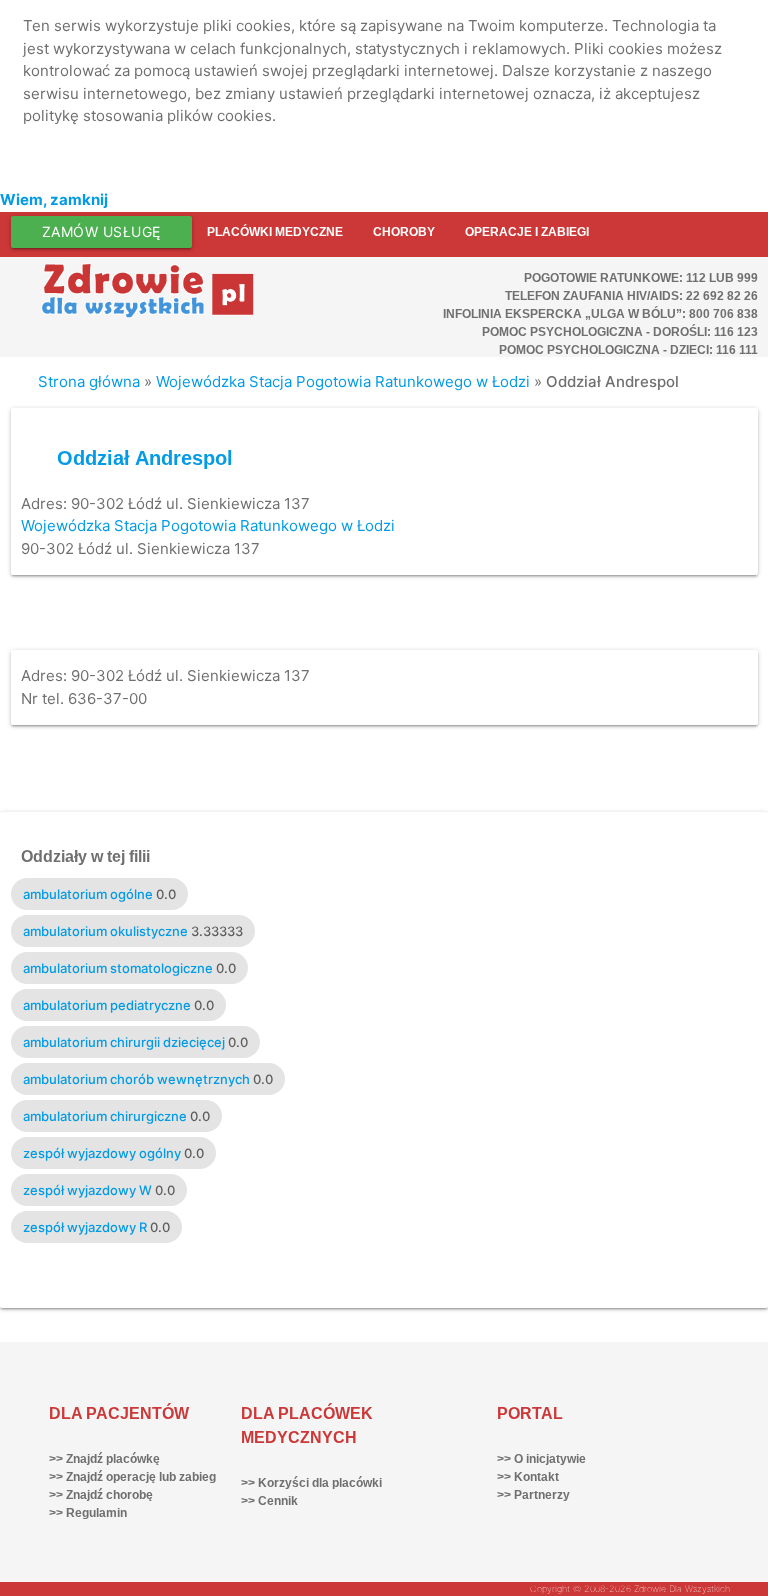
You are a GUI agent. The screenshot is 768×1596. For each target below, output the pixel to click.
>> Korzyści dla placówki (311, 1483)
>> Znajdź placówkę (104, 1459)
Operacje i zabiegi (527, 232)
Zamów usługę (101, 231)
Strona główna (89, 381)
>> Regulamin (88, 1513)
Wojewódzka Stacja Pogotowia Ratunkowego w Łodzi (343, 381)
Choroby (404, 232)
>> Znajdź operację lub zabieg (132, 1477)
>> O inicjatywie (541, 1459)
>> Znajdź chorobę (101, 1495)
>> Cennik (269, 1501)
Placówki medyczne (275, 232)
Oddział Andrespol (145, 458)
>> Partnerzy (533, 1495)
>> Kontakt (528, 1477)
